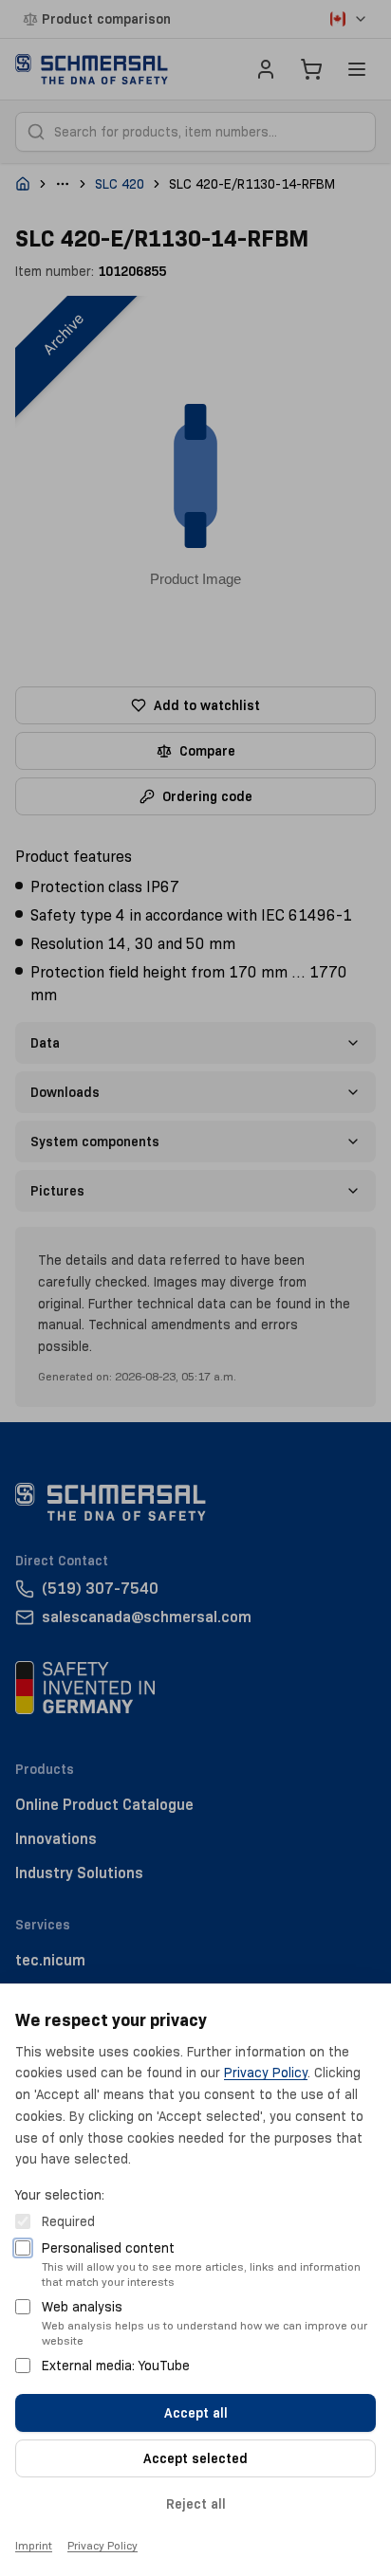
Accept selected (195, 2458)
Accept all (196, 2413)
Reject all (196, 2504)
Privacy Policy (266, 2073)
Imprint (34, 2545)
